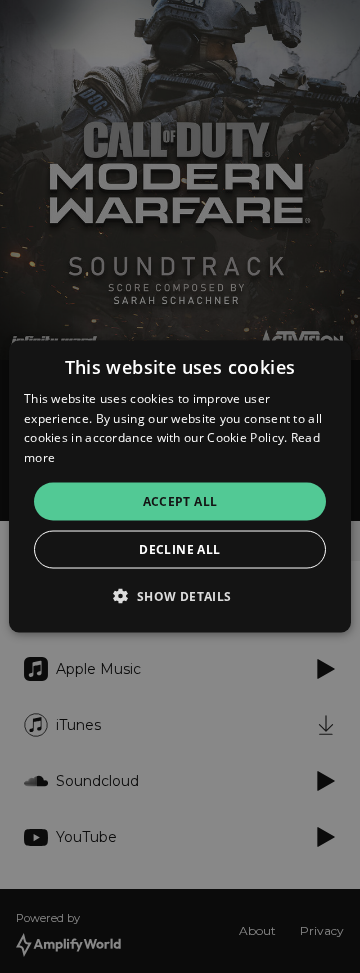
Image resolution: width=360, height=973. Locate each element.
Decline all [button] (179, 549)
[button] (179, 596)
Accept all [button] (180, 501)
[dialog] (180, 486)
